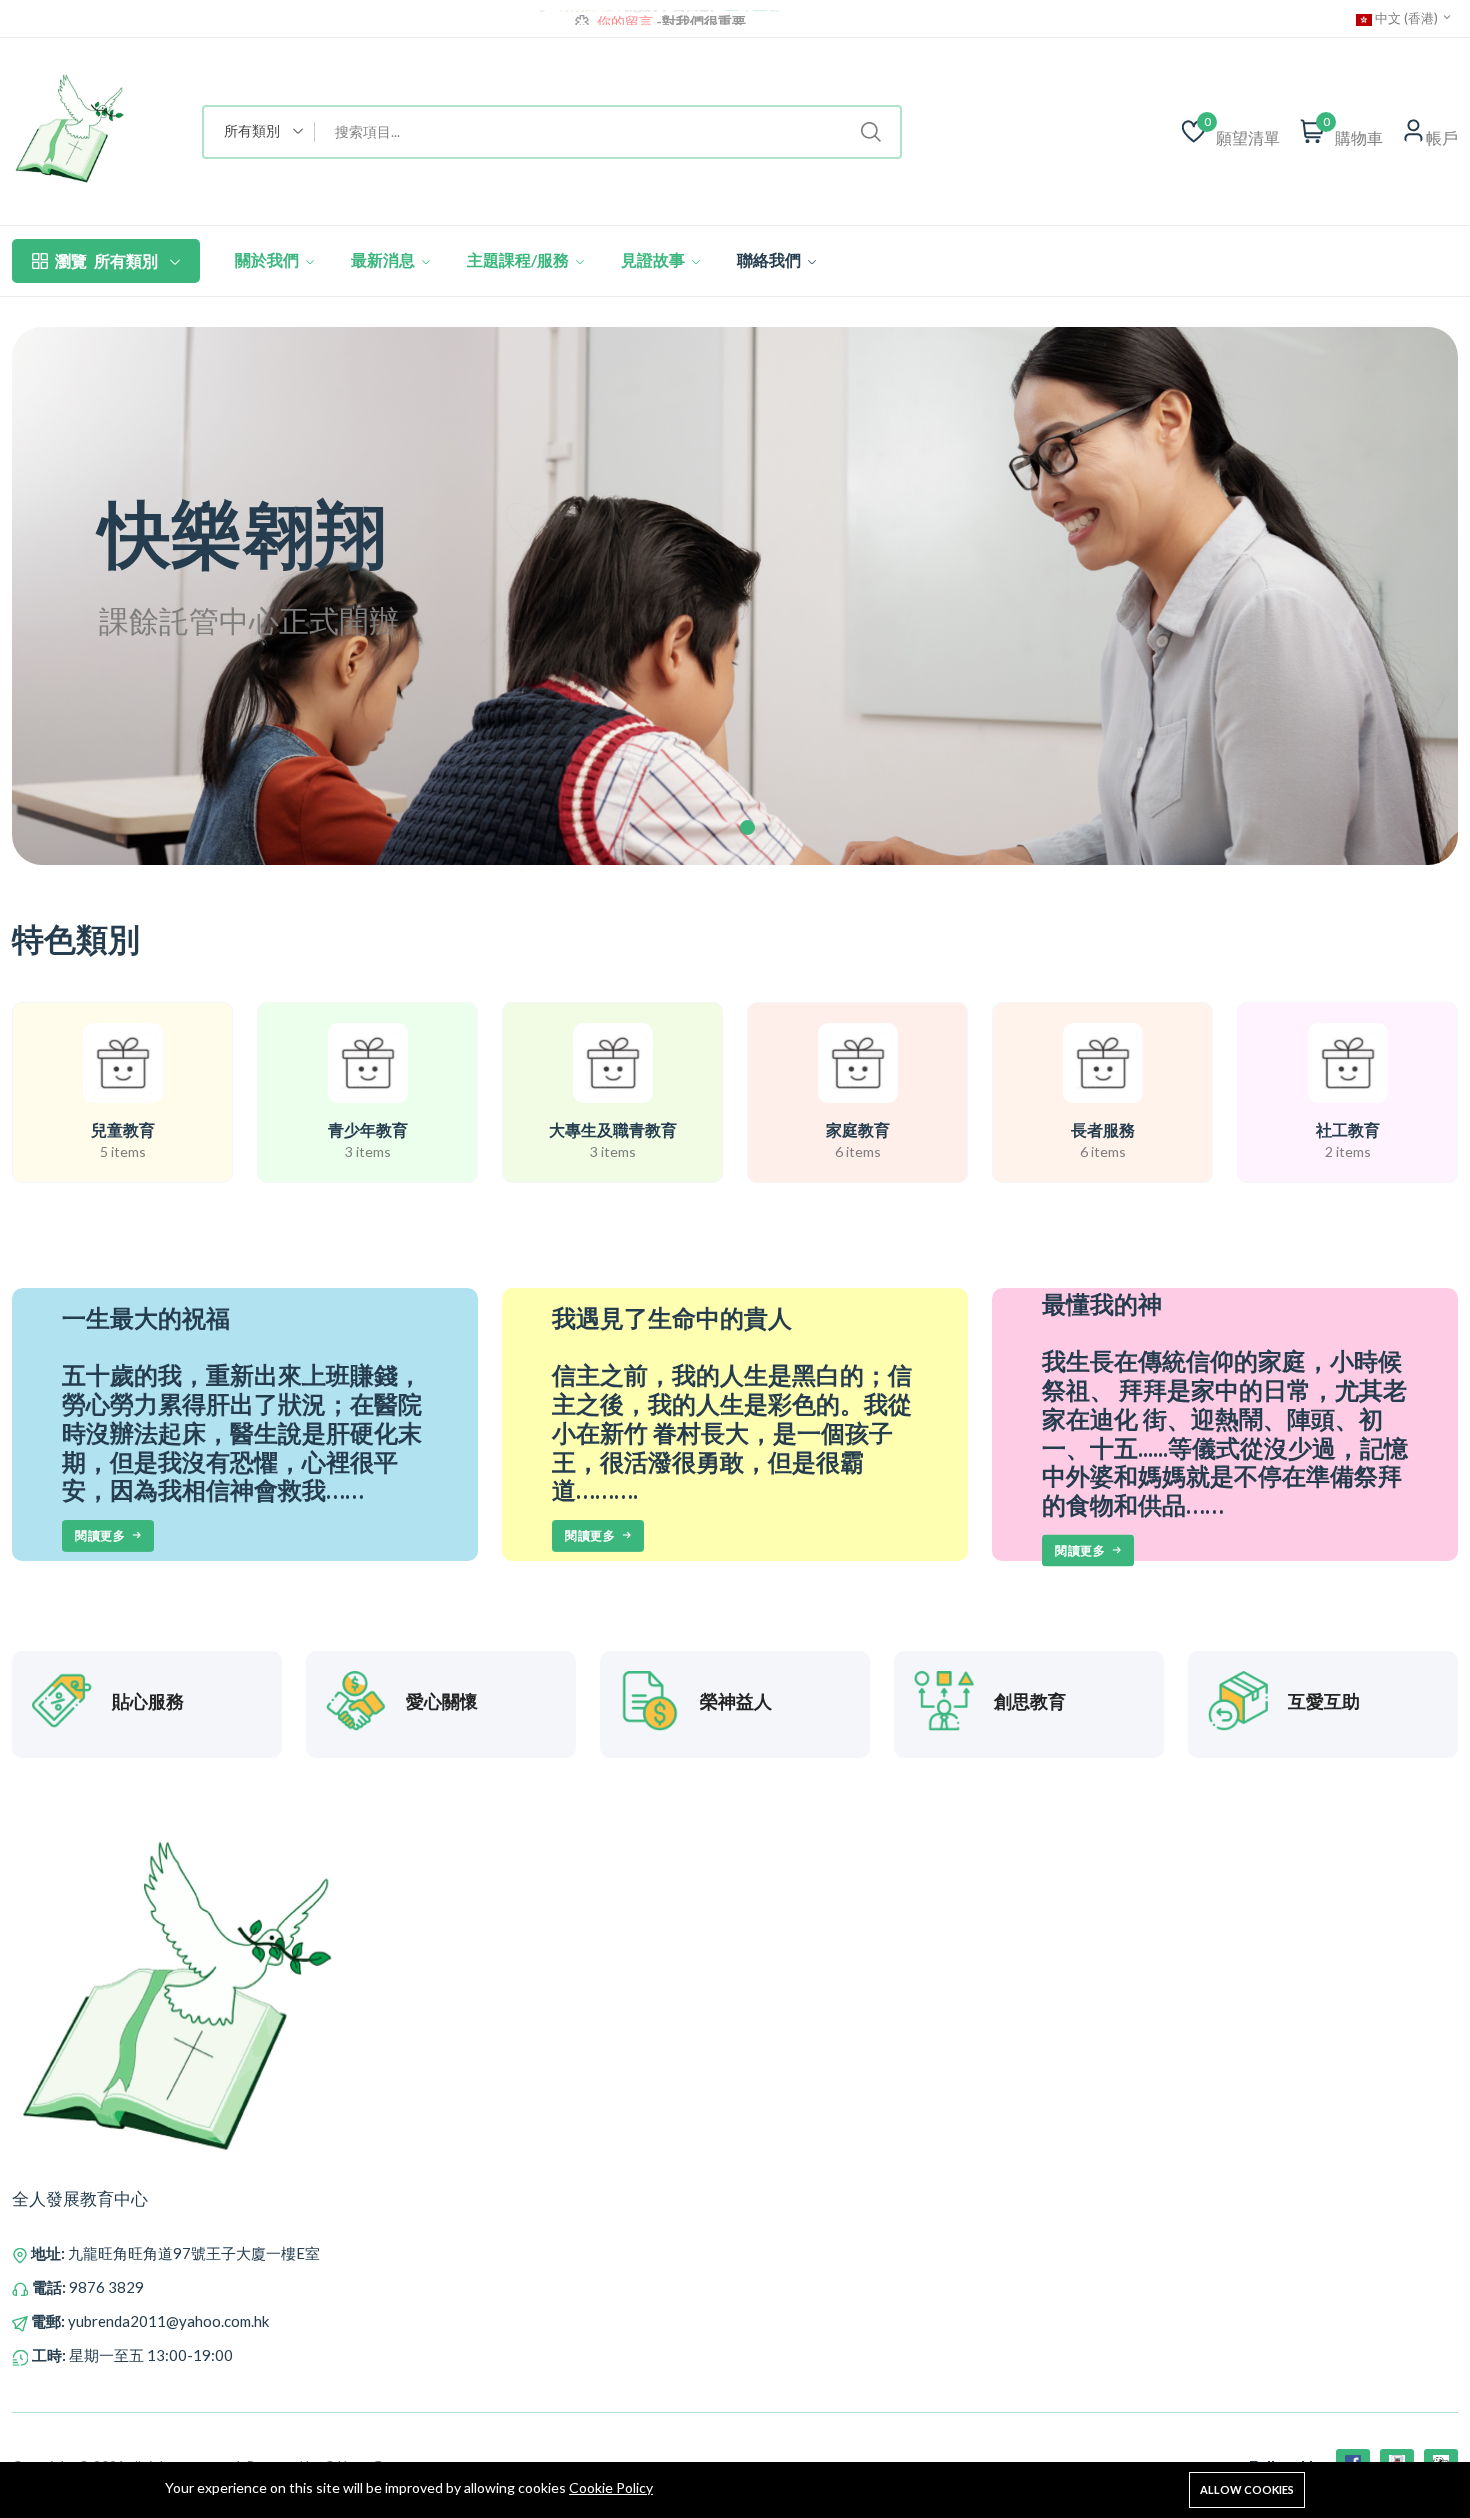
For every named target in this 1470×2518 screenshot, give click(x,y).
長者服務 (1103, 1129)
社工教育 (1348, 1129)
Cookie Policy (611, 2487)
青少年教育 (368, 1129)
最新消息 (384, 259)
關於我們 (268, 259)
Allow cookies (1247, 2489)
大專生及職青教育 (613, 1129)
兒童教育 (123, 1129)
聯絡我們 (770, 259)
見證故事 (654, 259)
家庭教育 (858, 1129)
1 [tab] (747, 827)
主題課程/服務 (519, 259)
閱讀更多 (100, 1535)
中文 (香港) (1406, 18)
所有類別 (106, 260)
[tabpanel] (735, 596)
